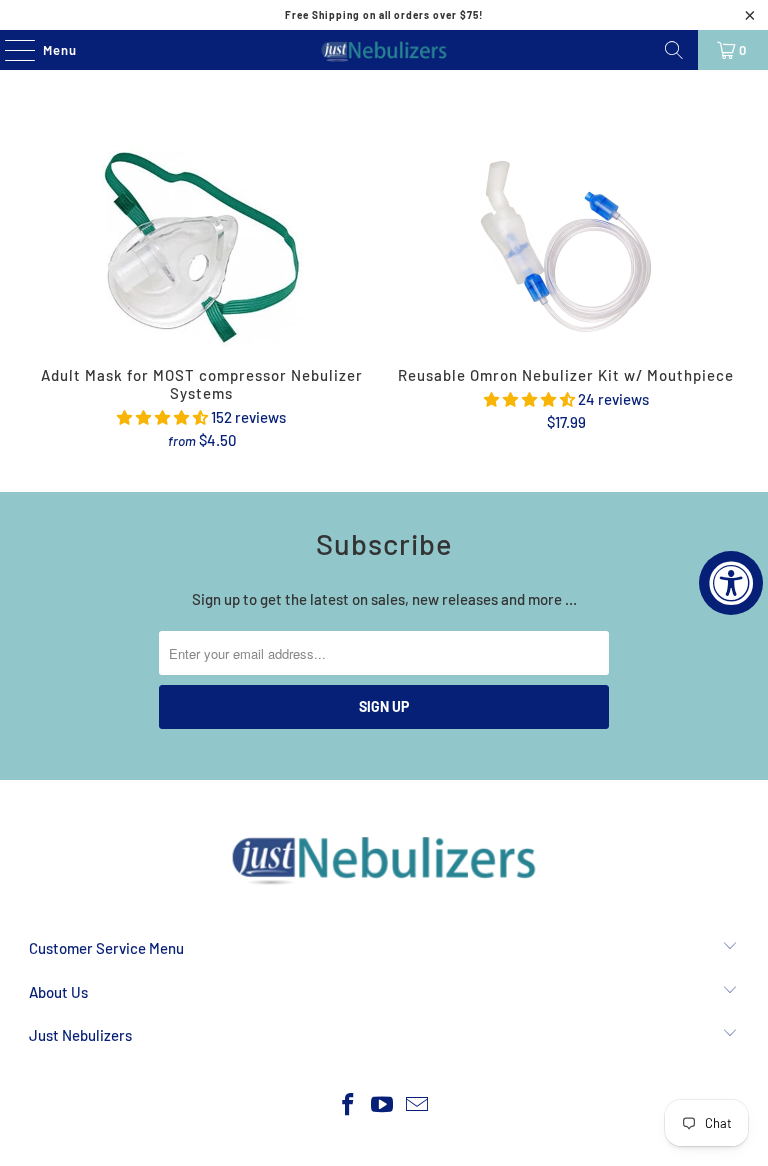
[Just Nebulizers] (384, 50)
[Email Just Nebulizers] (418, 1105)
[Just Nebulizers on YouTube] (383, 1105)
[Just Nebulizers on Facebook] (348, 1105)
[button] (162, 417)
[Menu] (9, 50)
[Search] (674, 50)
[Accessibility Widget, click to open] (731, 583)
